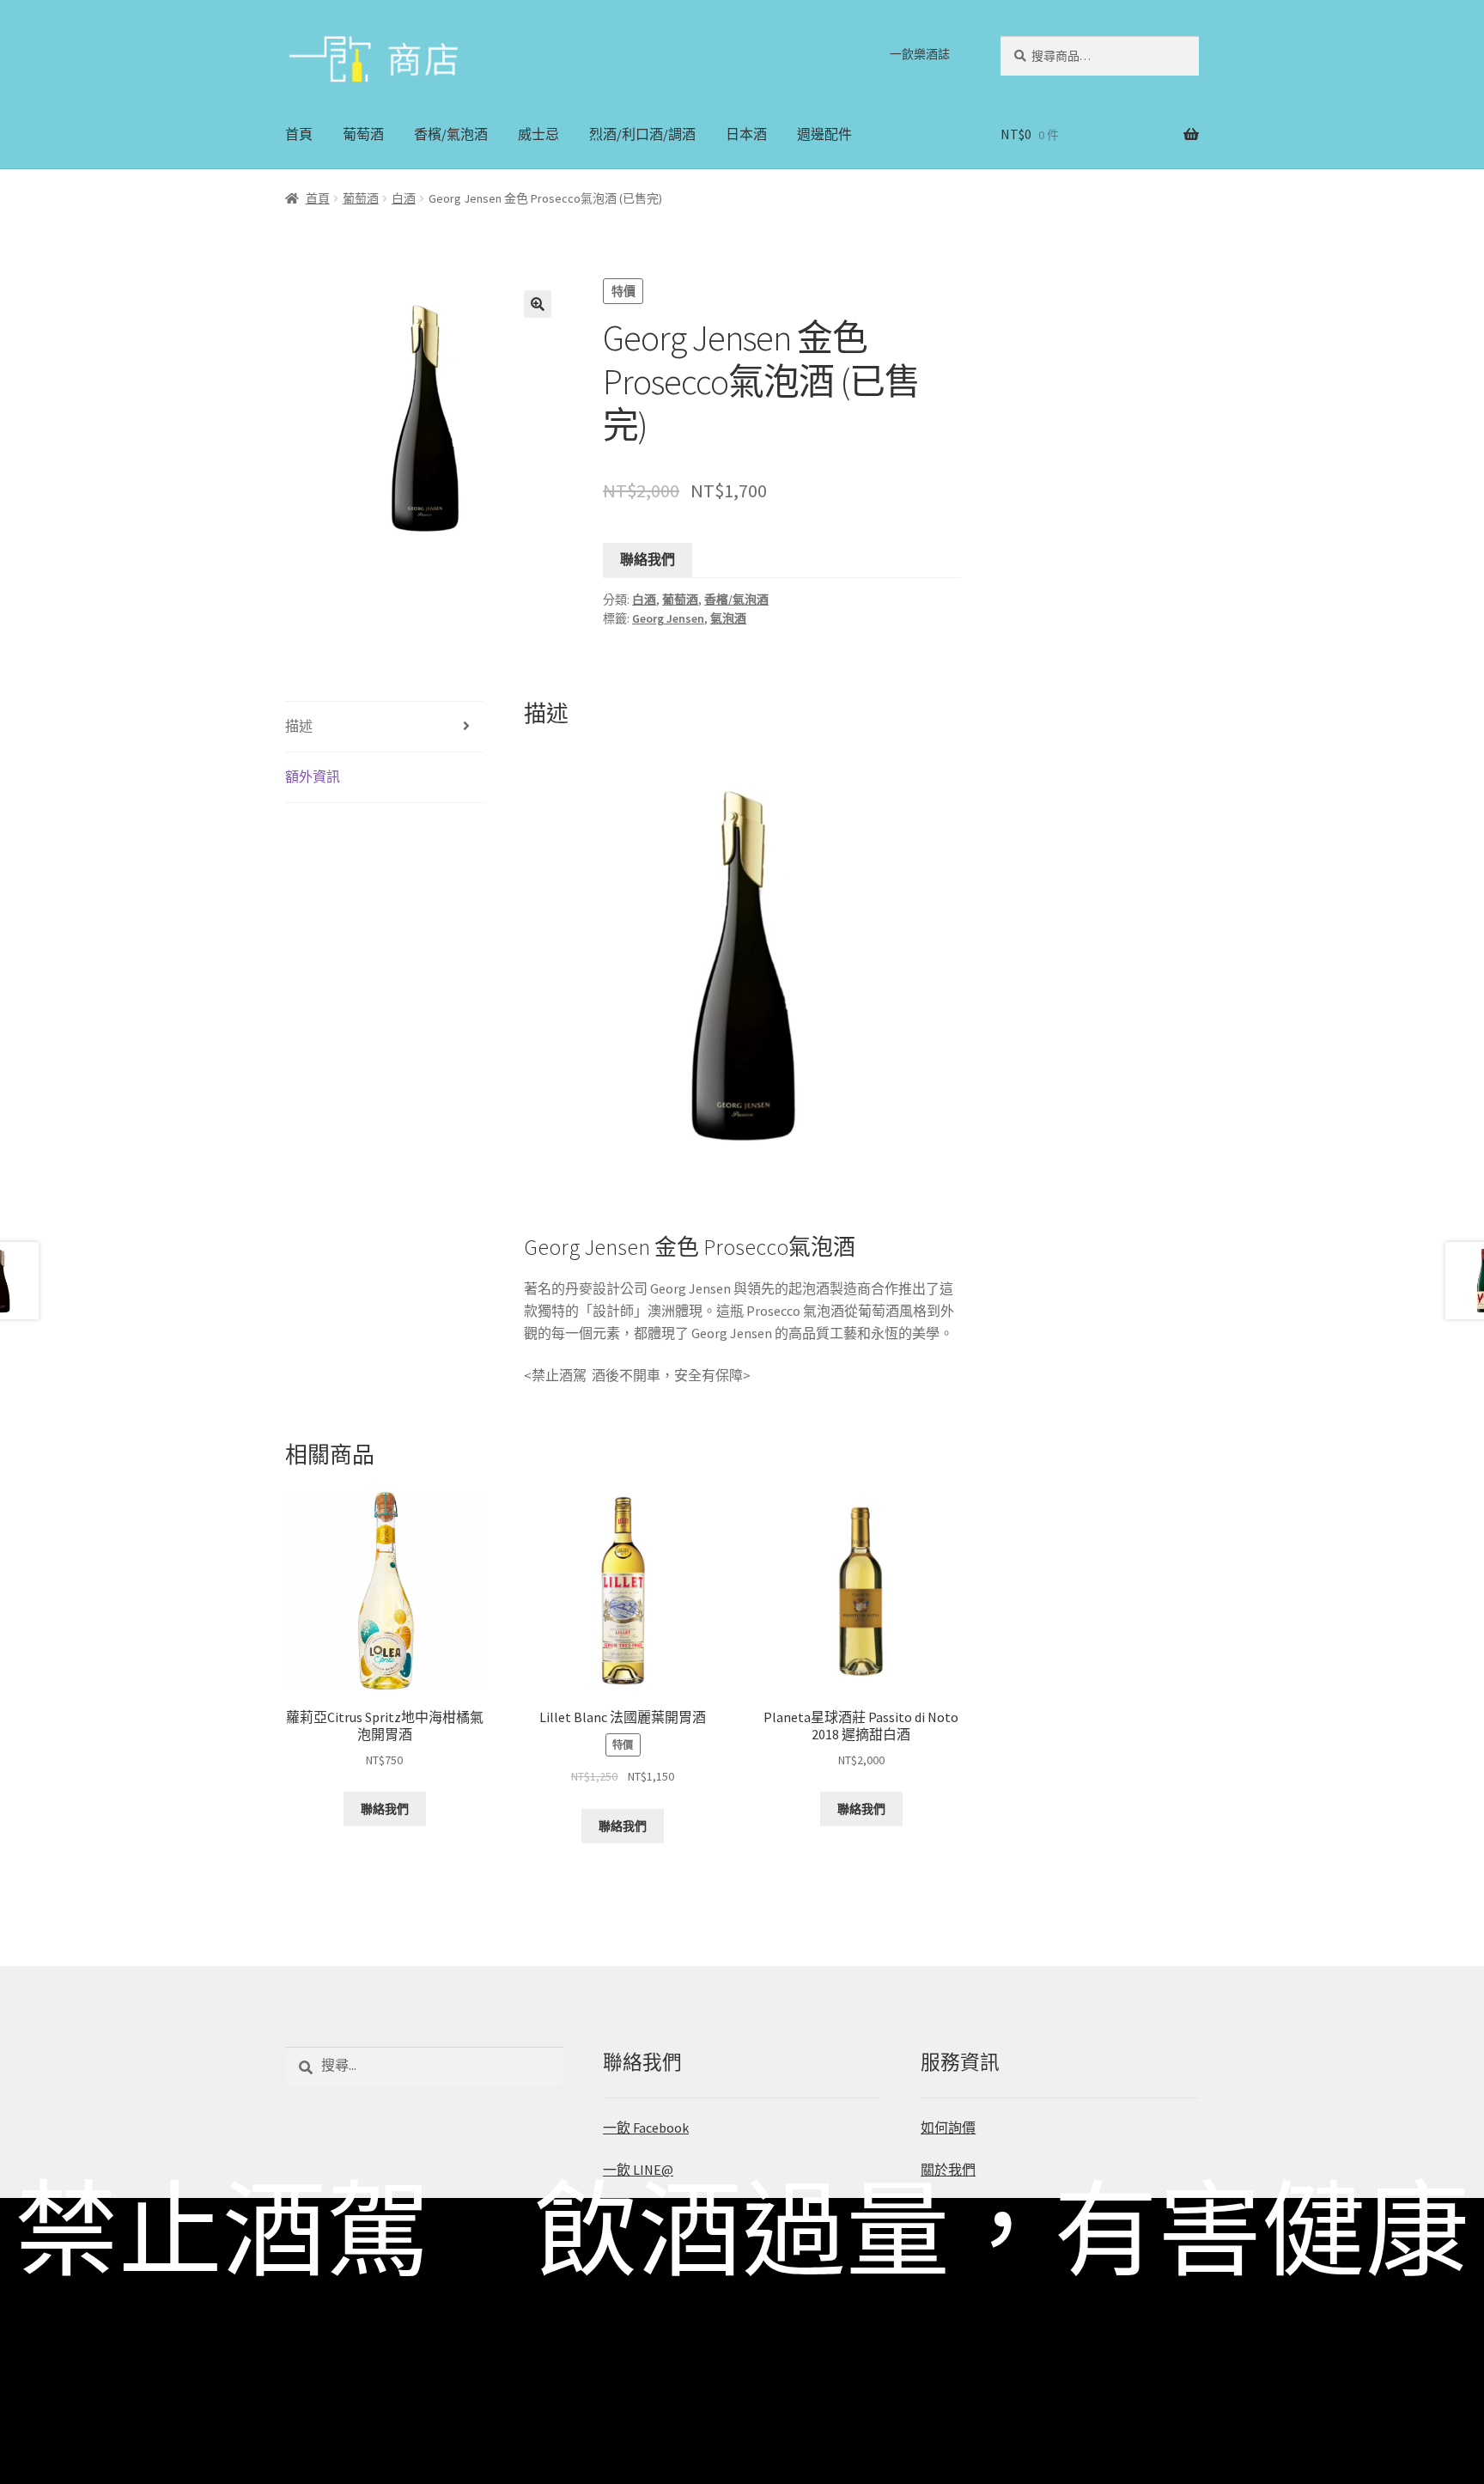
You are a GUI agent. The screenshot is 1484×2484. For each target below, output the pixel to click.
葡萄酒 (363, 134)
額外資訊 (313, 776)
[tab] (384, 727)
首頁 (299, 134)
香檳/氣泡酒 (451, 134)
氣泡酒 (728, 618)
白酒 (404, 198)
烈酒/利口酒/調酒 (642, 134)
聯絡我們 (648, 559)
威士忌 (538, 134)
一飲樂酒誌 (920, 54)
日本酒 (746, 134)
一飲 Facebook (646, 2128)
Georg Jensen (668, 618)
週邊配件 (824, 134)
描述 (299, 726)
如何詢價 (948, 2128)
